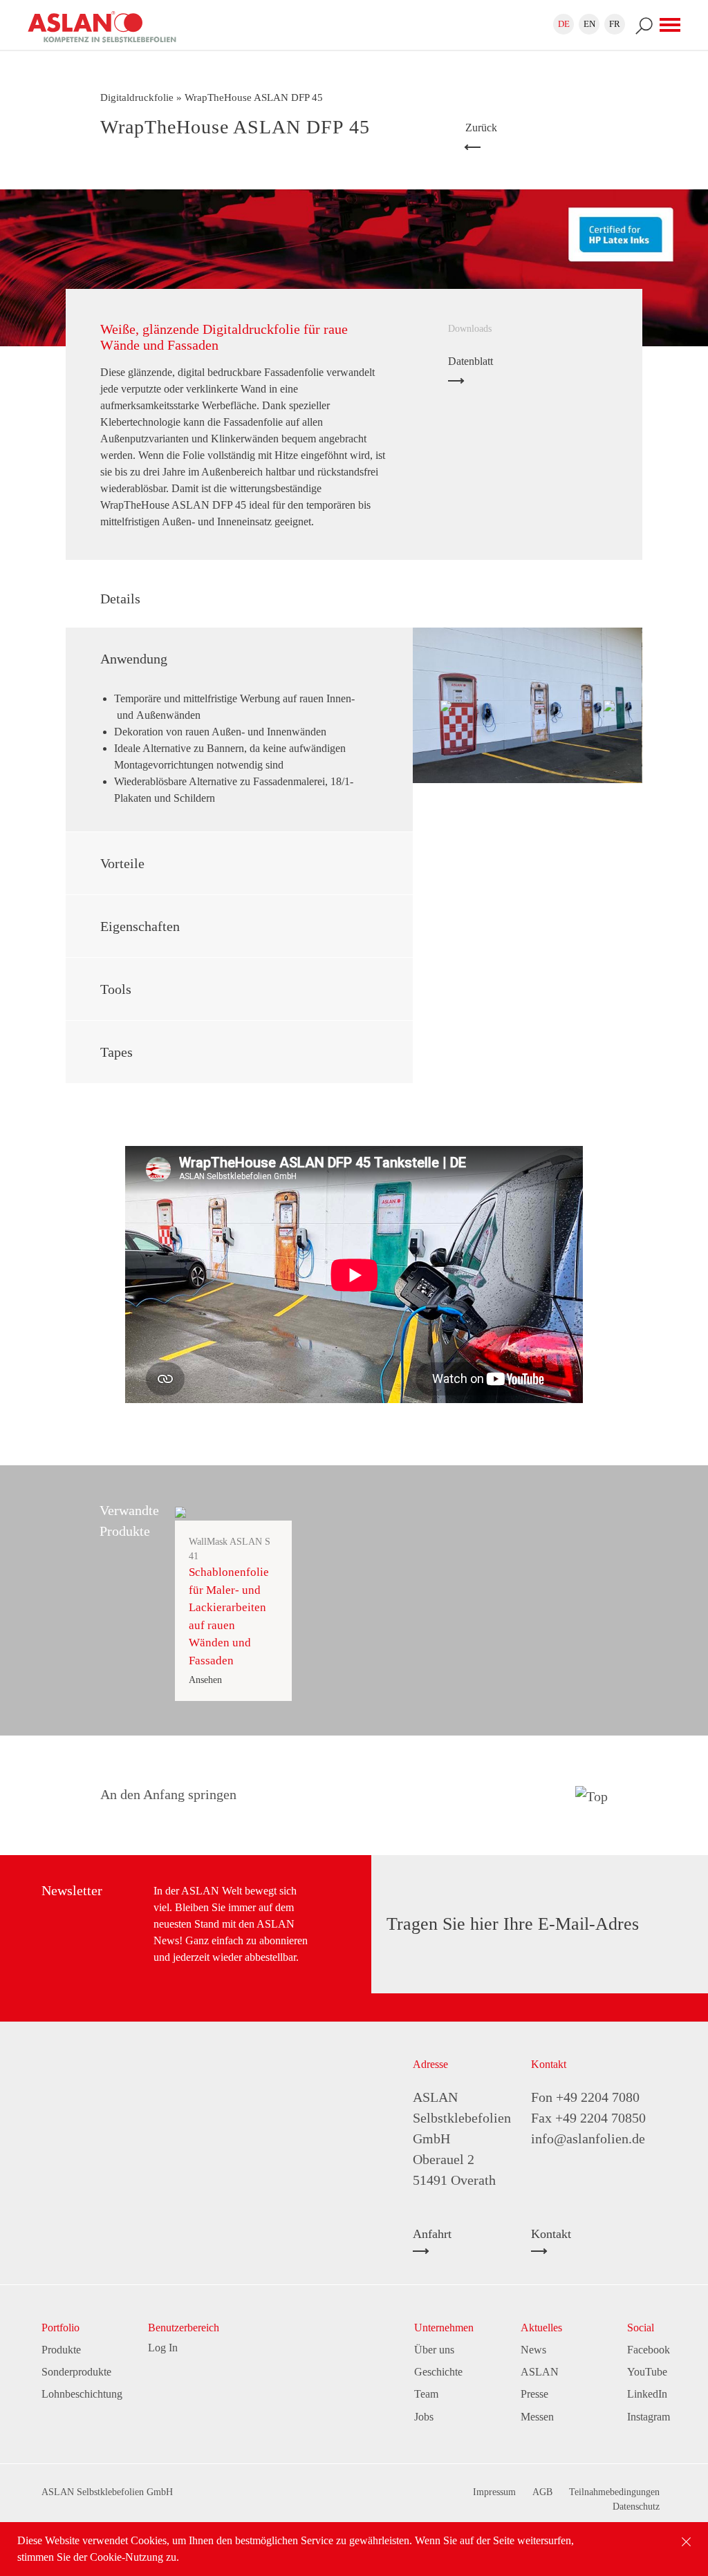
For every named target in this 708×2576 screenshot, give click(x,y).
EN (589, 24)
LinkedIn (647, 2394)
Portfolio (60, 2328)
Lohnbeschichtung (82, 2394)
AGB (542, 2492)
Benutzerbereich (184, 2328)
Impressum (494, 2492)
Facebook (649, 2350)
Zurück (481, 128)
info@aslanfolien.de (588, 2138)
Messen (537, 2417)
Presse (534, 2394)
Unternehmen (444, 2328)
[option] (527, 705)
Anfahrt (432, 2234)
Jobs (424, 2417)
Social (641, 2328)
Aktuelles (541, 2328)
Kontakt (551, 2234)
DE (564, 24)
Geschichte (438, 2372)
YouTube (647, 2372)
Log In (163, 2348)
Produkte (61, 2350)
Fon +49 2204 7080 (585, 2097)
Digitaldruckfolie (137, 97)
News (533, 2350)
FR (615, 24)
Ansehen (205, 1680)
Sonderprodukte (76, 2372)
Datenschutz (636, 2507)
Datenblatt (471, 361)
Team (426, 2394)
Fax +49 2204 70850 (588, 2118)
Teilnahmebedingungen (614, 2492)
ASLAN (540, 2372)
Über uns (434, 2350)
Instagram (649, 2417)
